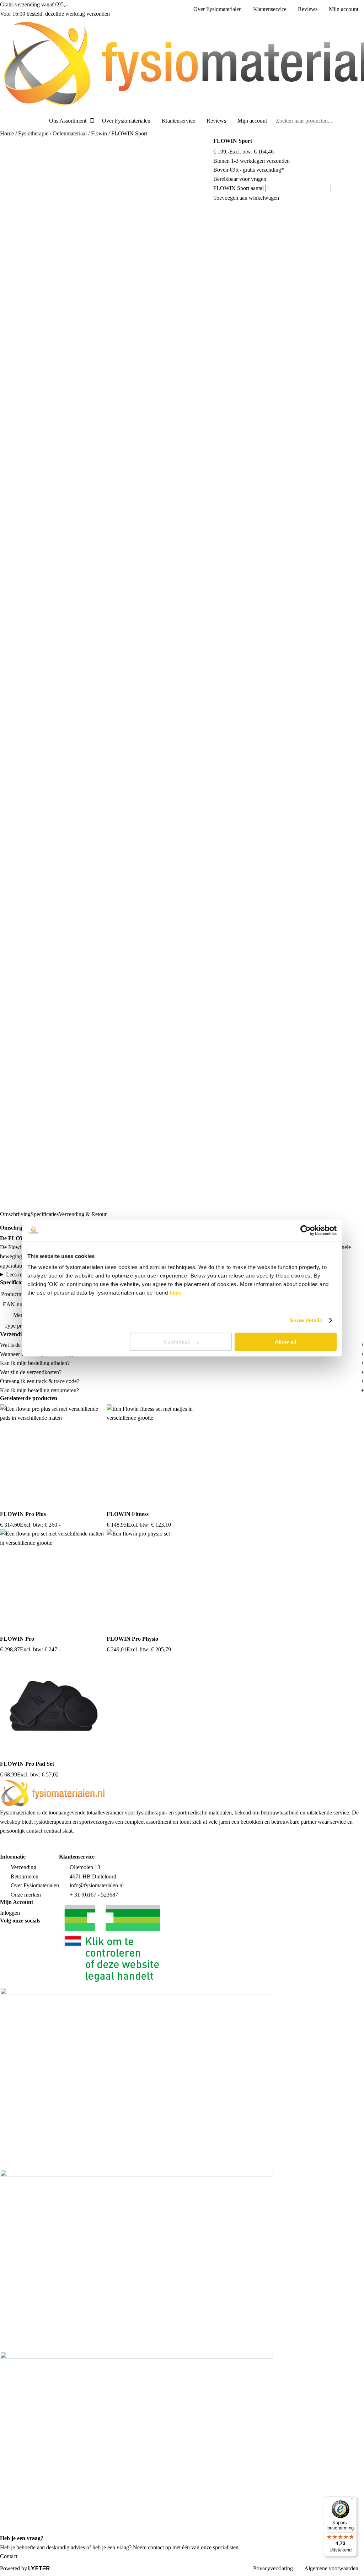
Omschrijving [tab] (15, 1214)
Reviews (308, 9)
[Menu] (353, 2501)
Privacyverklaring (273, 2568)
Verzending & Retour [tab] (83, 1214)
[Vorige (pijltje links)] (12, 1288)
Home (7, 133)
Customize (177, 1342)
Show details (306, 1320)
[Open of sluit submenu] (92, 121)
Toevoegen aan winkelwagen (246, 198)
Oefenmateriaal (70, 133)
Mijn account (344, 9)
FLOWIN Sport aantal (239, 188)
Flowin (99, 133)
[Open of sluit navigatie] (2, 121)
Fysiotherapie (33, 133)
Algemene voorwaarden (331, 2568)
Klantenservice (270, 9)
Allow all (285, 1342)
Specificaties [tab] (45, 1214)
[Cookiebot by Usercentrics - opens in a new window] (306, 1230)
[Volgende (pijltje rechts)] (352, 1288)
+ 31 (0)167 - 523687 (94, 1895)
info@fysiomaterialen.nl (97, 1885)
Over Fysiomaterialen (218, 9)
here (175, 1293)
